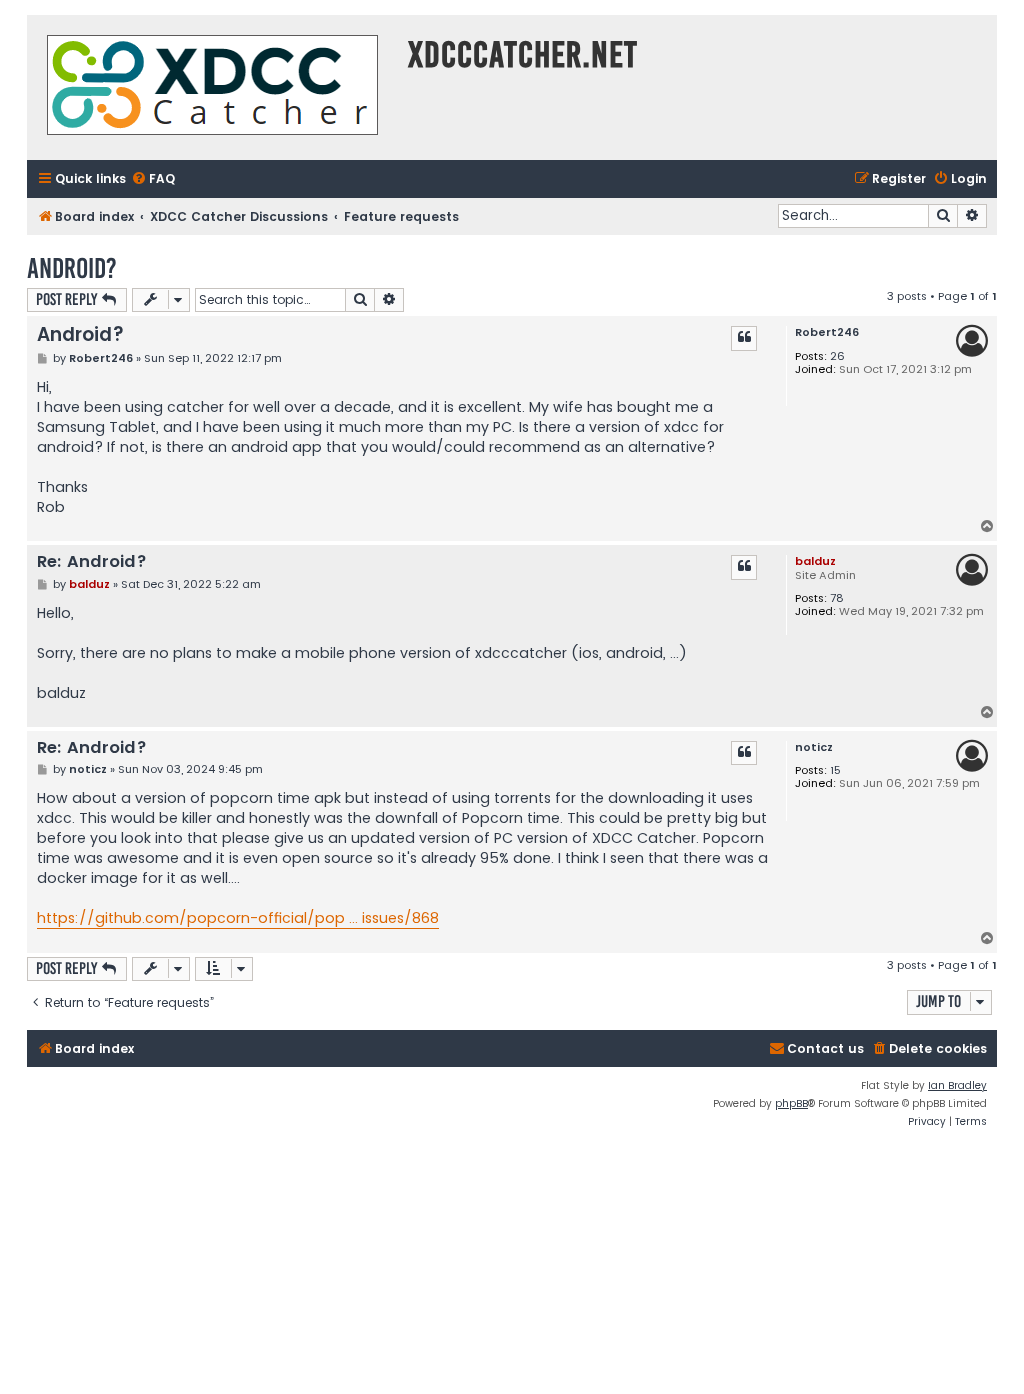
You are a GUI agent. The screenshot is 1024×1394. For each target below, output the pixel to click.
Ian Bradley (957, 1085)
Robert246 (827, 332)
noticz (814, 747)
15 (835, 770)
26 (837, 356)
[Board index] (212, 87)
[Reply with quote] (744, 338)
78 (837, 598)
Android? (72, 268)
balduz (815, 561)
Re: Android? (92, 562)
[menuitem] (153, 179)
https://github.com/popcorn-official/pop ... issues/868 (238, 918)
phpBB (791, 1103)
